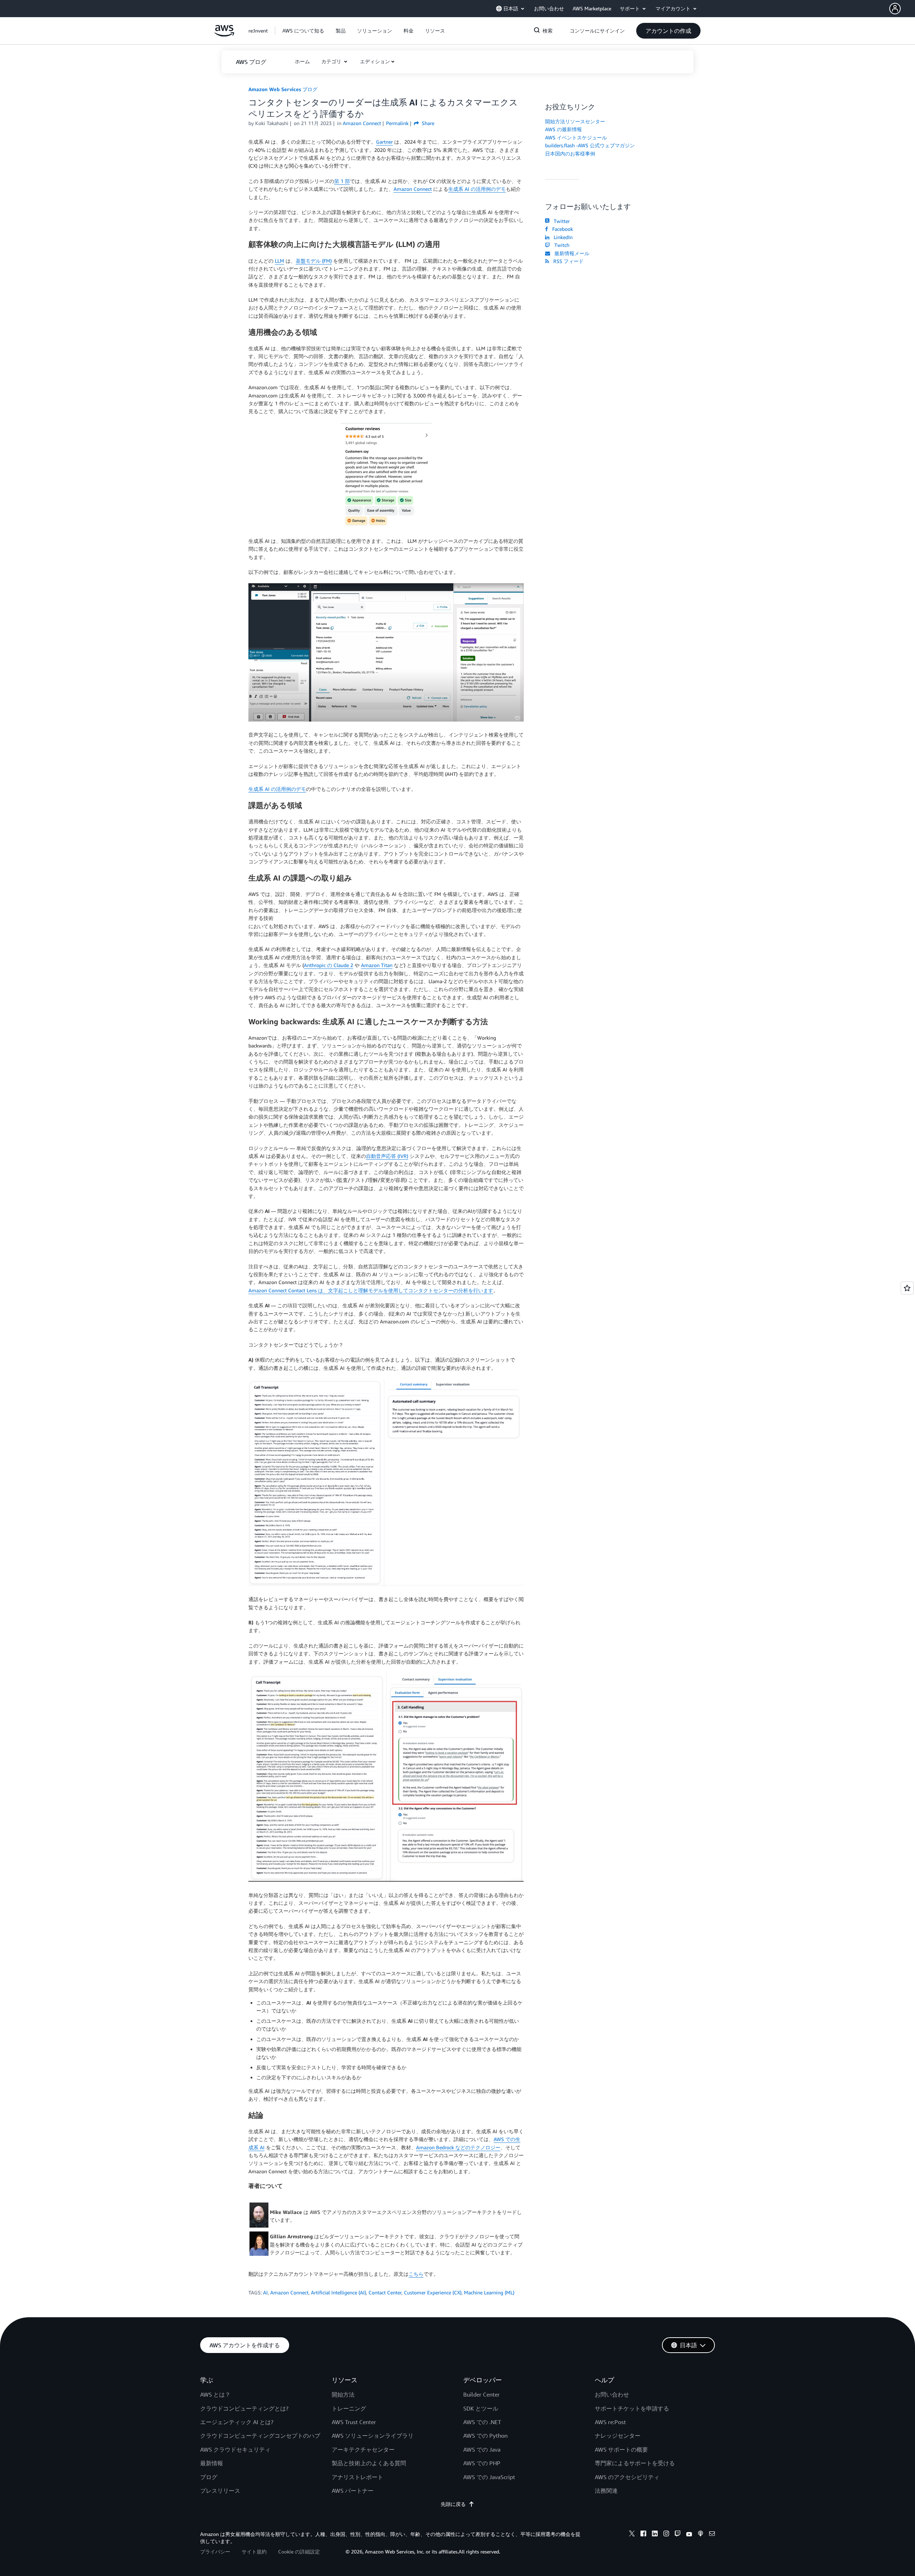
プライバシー (215, 2552)
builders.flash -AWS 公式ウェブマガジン (590, 145)
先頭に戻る (453, 2504)
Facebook (561, 229)
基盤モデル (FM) (314, 261)
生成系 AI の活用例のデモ (477, 189)
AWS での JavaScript (489, 2477)
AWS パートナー (353, 2491)
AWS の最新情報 (563, 129)
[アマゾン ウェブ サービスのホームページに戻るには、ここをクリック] (224, 34)
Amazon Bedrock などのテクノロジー (458, 2147)
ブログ (209, 2477)
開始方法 (343, 2394)
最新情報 (212, 2463)
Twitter (560, 221)
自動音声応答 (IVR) (387, 1156)
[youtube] (689, 2535)
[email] (712, 2535)
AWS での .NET (482, 2422)
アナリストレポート (357, 2477)
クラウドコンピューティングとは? (244, 2408)
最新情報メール (570, 253)
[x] (632, 2535)
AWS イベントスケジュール (576, 137)
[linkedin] (655, 2535)
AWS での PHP (482, 2463)
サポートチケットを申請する (632, 2408)
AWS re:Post (610, 2422)
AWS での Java (482, 2449)
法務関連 (606, 2491)
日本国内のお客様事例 (570, 153)
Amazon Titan (377, 965)
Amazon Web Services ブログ (283, 89)
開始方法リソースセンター (575, 121)
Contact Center (385, 2292)
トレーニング (349, 2408)
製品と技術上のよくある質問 (369, 2463)
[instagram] (666, 2535)
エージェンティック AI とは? (237, 2422)
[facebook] (643, 2535)
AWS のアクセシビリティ (627, 2477)
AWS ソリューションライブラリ (373, 2436)
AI (265, 2292)
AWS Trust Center (354, 2422)
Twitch (560, 245)
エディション (375, 61)
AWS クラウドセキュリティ (235, 2449)
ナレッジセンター (618, 2436)
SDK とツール (481, 2408)
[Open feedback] (907, 1288)
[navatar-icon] (895, 9)
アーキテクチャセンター (363, 2449)
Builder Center (481, 2394)
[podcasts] (701, 2535)
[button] (902, 9)
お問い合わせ (612, 2394)
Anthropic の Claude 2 (328, 965)
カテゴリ (332, 61)
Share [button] (427, 123)
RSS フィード (567, 261)
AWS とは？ (215, 2394)
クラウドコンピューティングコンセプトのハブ (260, 2436)
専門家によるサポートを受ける (635, 2463)
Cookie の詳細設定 (299, 2552)
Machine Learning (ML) (489, 2292)
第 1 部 (342, 181)
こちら (416, 2274)
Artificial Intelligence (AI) (338, 2292)
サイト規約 (254, 2552)
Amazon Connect (413, 189)
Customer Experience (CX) (433, 2292)
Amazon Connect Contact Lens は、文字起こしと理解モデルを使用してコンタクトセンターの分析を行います (371, 1290)
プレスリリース (220, 2491)
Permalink (397, 123)
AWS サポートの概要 (621, 2449)
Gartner (384, 142)
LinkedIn (562, 237)
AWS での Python (485, 2436)
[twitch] (678, 2535)
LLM (280, 261)
